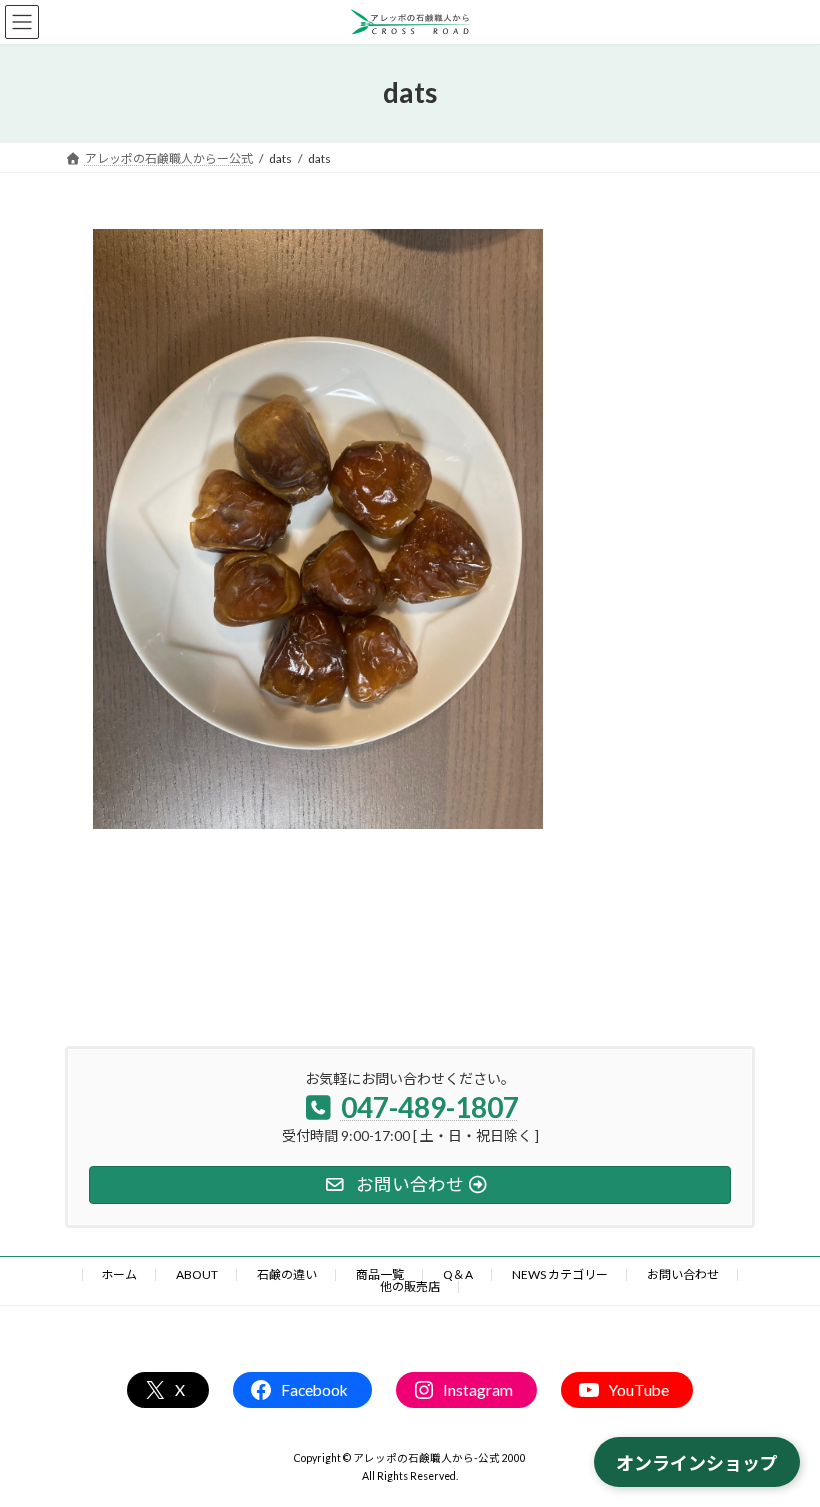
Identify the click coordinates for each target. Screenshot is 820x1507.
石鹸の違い (287, 1274)
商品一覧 (380, 1274)
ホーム (119, 1274)
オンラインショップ (697, 1463)
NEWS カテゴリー (560, 1274)
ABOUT (197, 1274)
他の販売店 (410, 1286)
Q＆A (458, 1274)
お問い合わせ (683, 1274)
